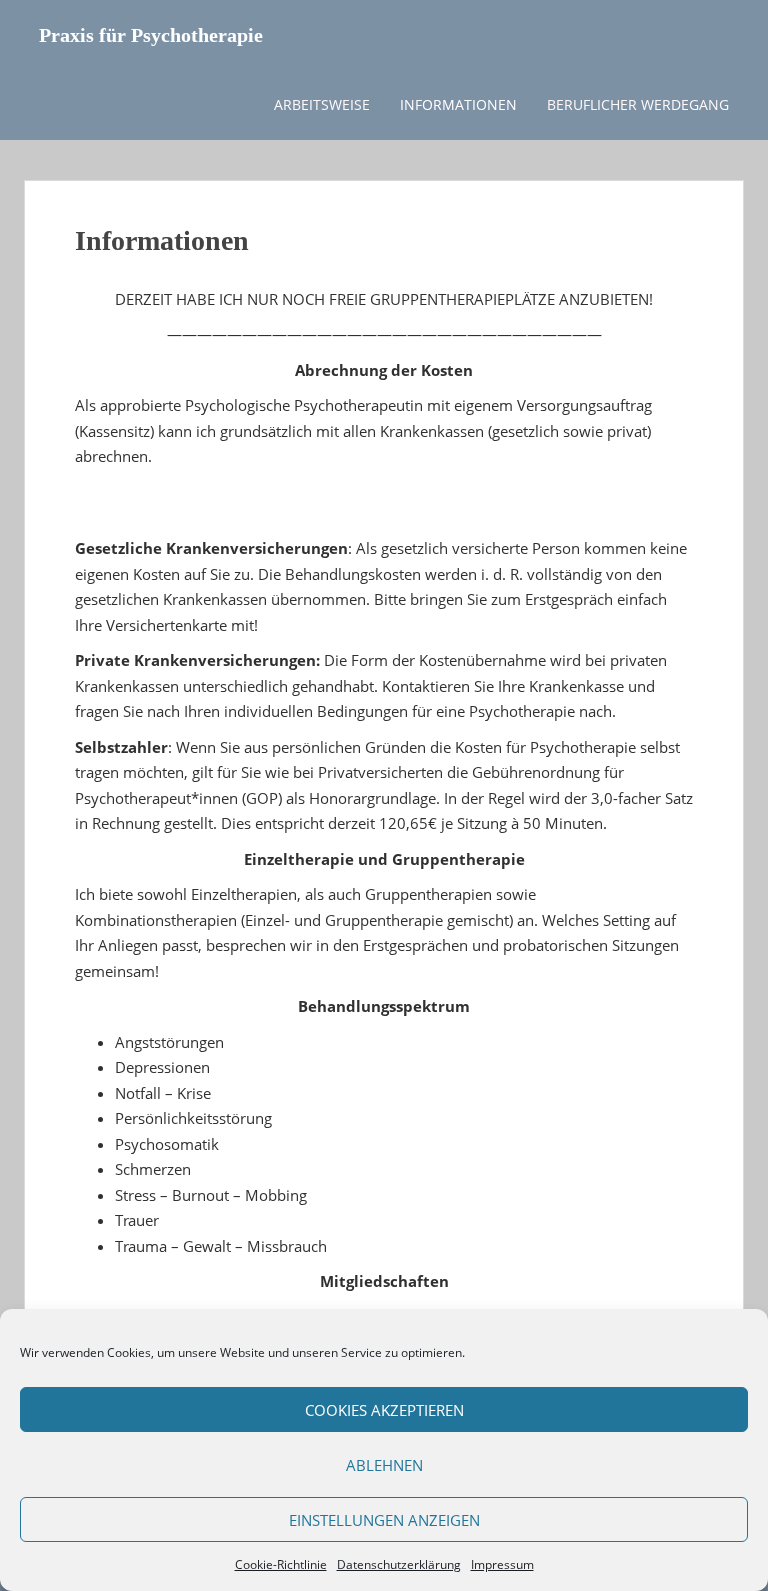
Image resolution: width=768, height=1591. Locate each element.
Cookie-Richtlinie (281, 1564)
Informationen (458, 104)
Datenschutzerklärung (399, 1564)
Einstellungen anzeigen (384, 1520)
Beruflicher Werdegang (638, 104)
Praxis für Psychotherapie (151, 35)
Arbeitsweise (322, 104)
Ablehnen (384, 1465)
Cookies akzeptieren (384, 1410)
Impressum (502, 1564)
